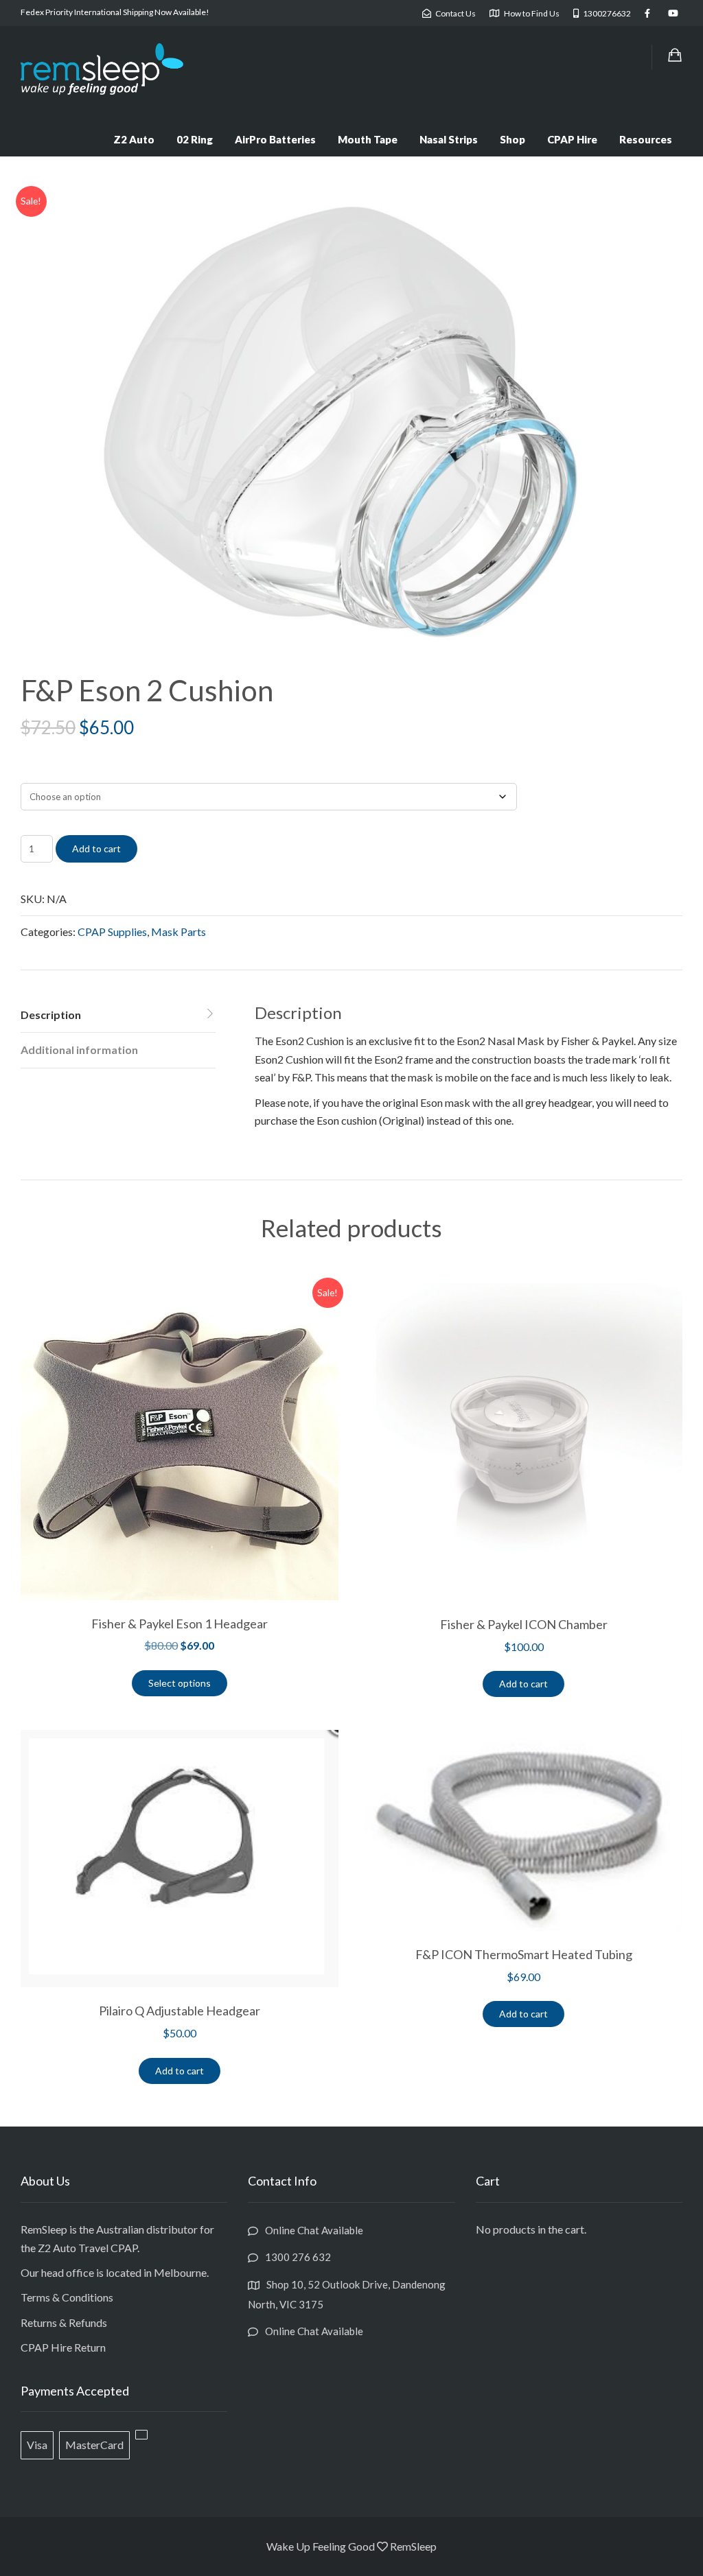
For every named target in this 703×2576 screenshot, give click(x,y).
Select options (180, 1683)
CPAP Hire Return (63, 2347)
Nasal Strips (449, 139)
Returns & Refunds (64, 2322)
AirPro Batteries (275, 139)
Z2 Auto (134, 139)
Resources (646, 139)
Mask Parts (178, 932)
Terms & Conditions (67, 2297)
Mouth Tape (368, 139)
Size (28, 771)
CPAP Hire (572, 139)
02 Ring (195, 139)
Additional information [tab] (79, 1050)
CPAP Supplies (112, 932)
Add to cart (96, 848)
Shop (512, 139)
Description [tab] (51, 1015)
